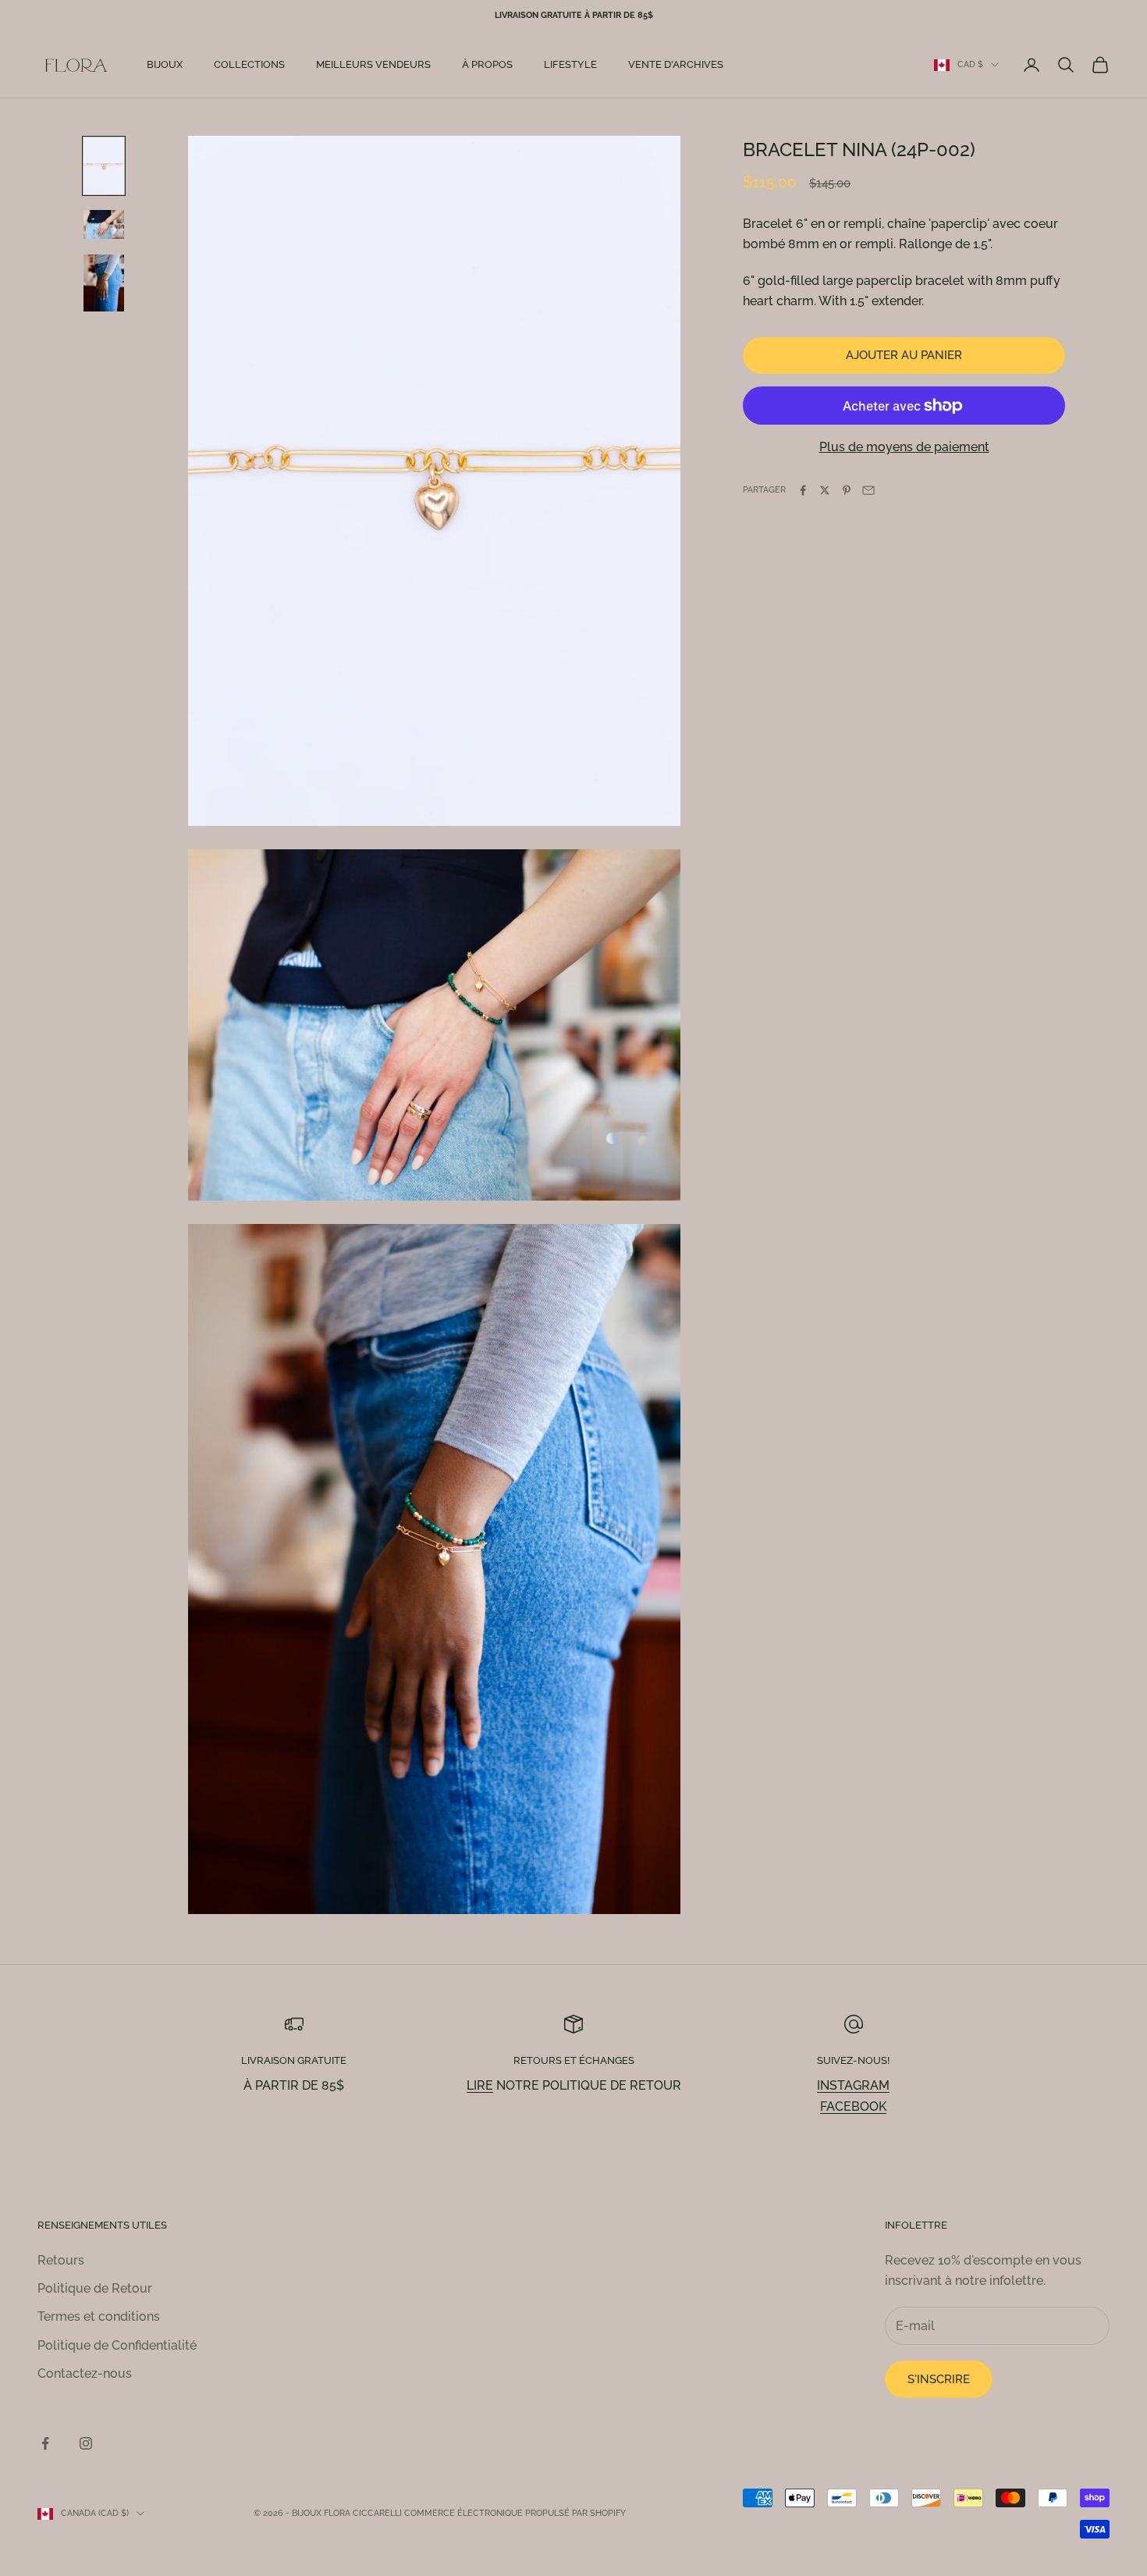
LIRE (480, 2085)
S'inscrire (939, 2379)
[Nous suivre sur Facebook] (45, 2443)
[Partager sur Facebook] (803, 490)
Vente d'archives (676, 64)
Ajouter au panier (904, 355)
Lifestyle (570, 64)
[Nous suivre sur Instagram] (86, 2443)
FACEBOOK (853, 2106)
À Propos (487, 64)
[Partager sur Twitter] (825, 490)
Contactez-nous (85, 2373)
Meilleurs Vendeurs (373, 64)
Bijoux (165, 64)
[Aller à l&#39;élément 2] (104, 224)
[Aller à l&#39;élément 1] (104, 166)
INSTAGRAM (853, 2085)
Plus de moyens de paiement (904, 448)
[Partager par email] (868, 490)
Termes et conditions (99, 2316)
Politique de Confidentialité (117, 2345)
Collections (249, 64)
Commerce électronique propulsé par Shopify (515, 2513)
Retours (61, 2260)
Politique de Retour (95, 2288)
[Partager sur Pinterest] (847, 490)
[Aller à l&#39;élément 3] (104, 283)
